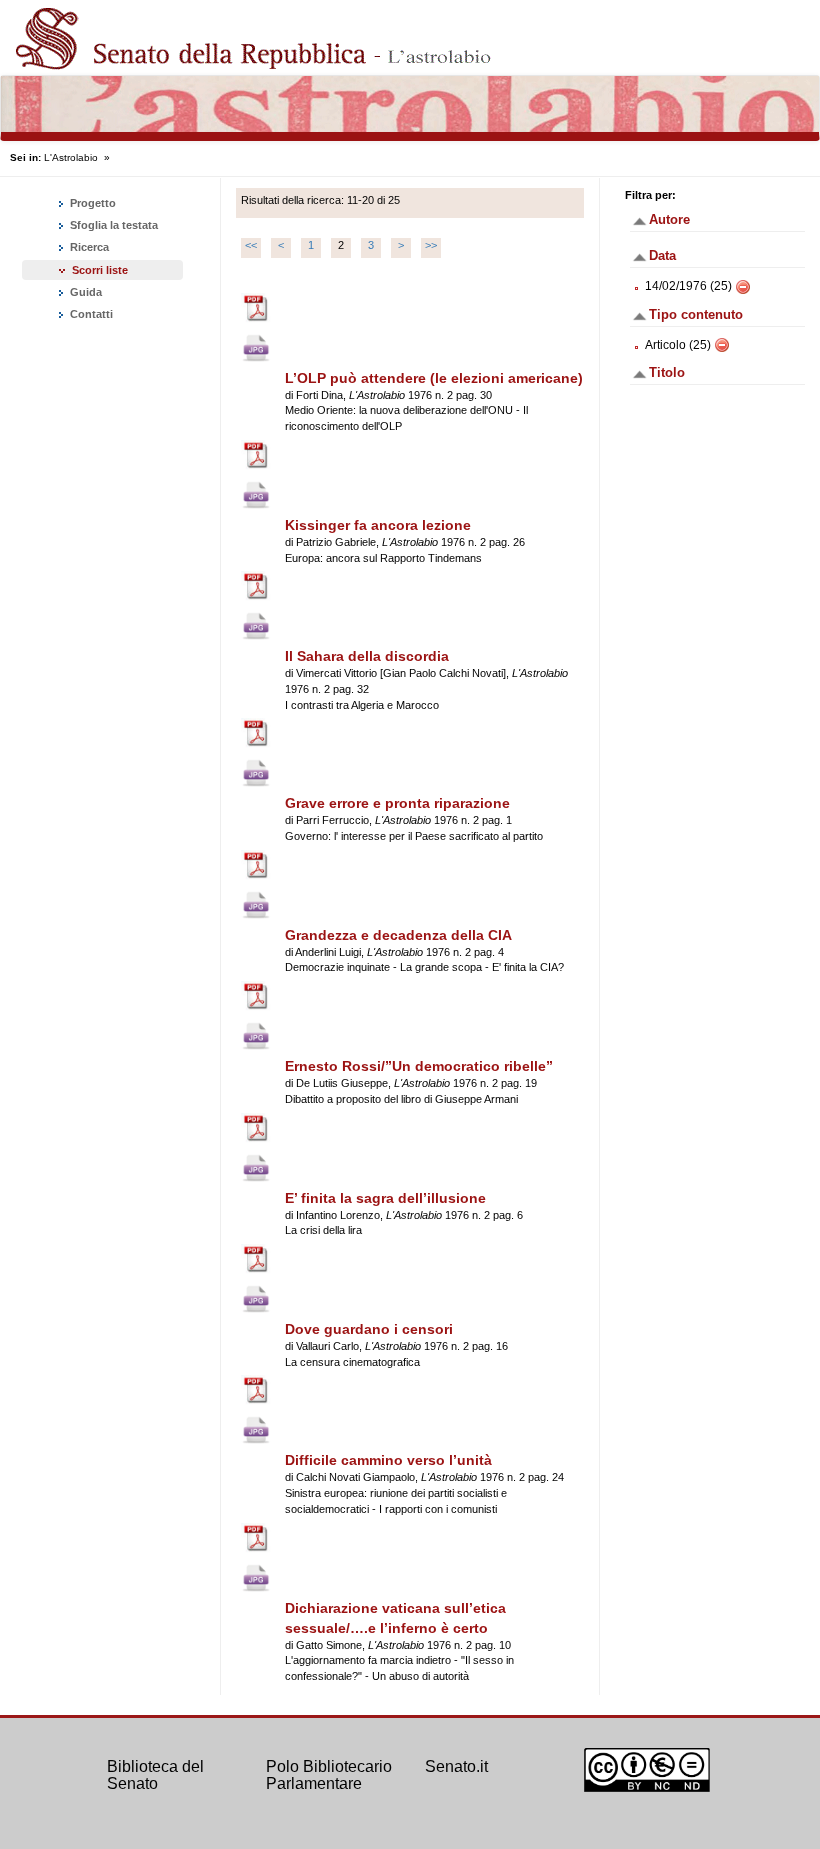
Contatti (90, 314)
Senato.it (456, 1766)
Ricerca (88, 247)
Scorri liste (100, 270)
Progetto (91, 203)
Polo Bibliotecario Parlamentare (329, 1775)
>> (431, 245)
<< (251, 245)
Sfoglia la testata (112, 225)
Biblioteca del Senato (155, 1775)
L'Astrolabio (71, 157)
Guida (84, 292)
